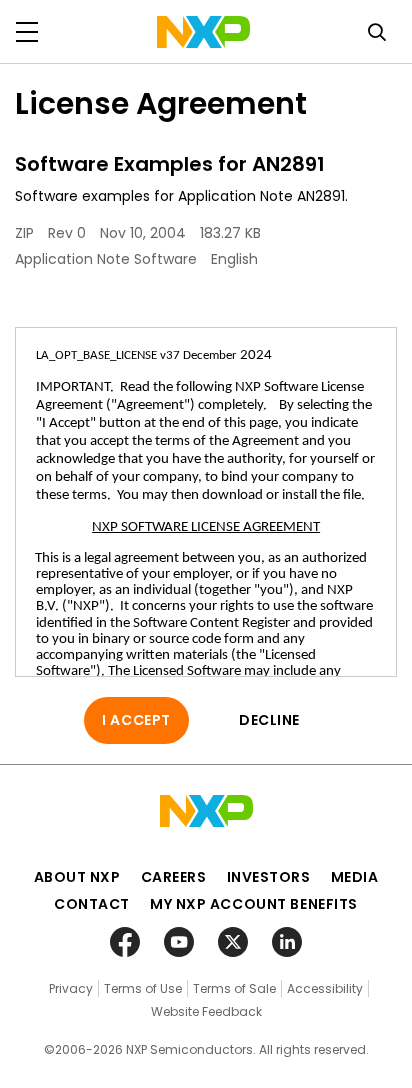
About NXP (77, 877)
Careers (174, 877)
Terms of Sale (234, 988)
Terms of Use (143, 988)
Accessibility (325, 988)
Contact (92, 904)
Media (355, 877)
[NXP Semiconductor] (203, 32)
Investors (269, 877)
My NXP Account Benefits (254, 904)
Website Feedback (206, 1011)
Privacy (71, 988)
